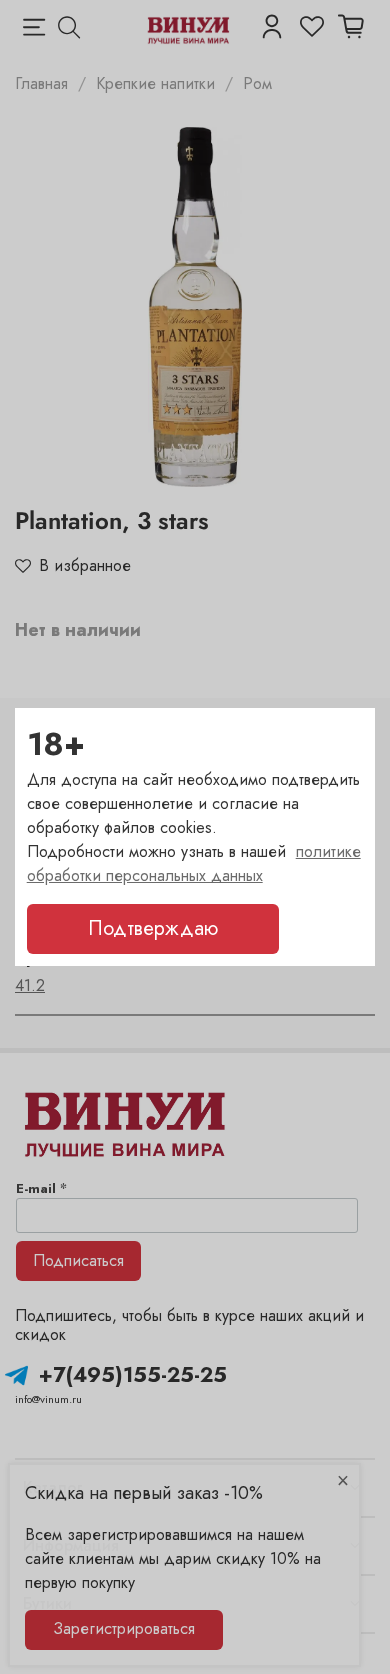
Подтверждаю (153, 928)
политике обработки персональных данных (194, 863)
